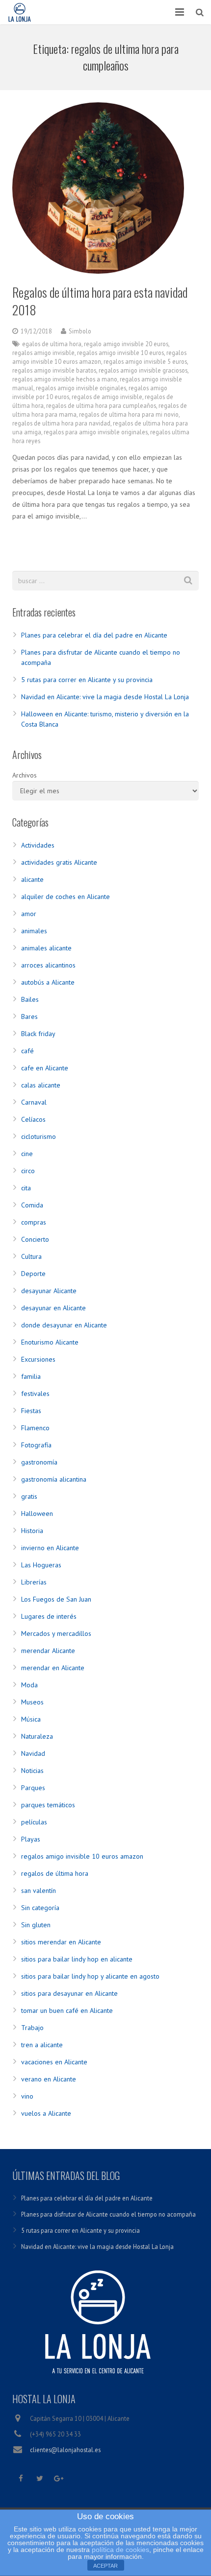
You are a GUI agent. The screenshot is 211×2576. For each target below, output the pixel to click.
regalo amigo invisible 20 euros (126, 344)
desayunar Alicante (49, 1291)
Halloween (37, 1513)
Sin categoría (40, 1908)
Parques (33, 1788)
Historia (32, 1531)
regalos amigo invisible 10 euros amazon (82, 1856)
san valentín (39, 1891)
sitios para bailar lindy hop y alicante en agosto (90, 1976)
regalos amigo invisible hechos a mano (65, 379)
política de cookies (120, 2550)
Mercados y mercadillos (56, 1633)
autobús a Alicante (48, 982)
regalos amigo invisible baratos (54, 370)
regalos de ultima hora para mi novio (129, 414)
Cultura (31, 1256)
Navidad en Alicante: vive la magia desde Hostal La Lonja (105, 697)
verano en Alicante (49, 2079)
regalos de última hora (55, 1873)
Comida (32, 1205)
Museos (32, 1702)
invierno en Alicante (50, 1548)
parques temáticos (48, 1805)
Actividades (38, 845)
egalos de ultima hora (52, 344)
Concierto (35, 1239)
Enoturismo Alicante (50, 1342)
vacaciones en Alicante (54, 2062)
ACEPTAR (105, 2566)
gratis (29, 1496)
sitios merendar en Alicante (61, 1942)
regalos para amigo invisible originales (96, 432)
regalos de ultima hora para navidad (61, 423)
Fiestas (31, 1411)
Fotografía (36, 1445)
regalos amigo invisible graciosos (143, 370)
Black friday (38, 1034)
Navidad (33, 1753)
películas (34, 1822)
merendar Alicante (48, 1651)
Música (31, 1719)
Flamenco (35, 1428)
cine (27, 1154)
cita (26, 1188)
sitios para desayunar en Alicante (69, 1993)
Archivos (25, 775)
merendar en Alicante (53, 1668)
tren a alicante (42, 2045)
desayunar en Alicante (53, 1308)
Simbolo (80, 331)
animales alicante (46, 948)
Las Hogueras (41, 1565)
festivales (35, 1394)
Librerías (34, 1582)
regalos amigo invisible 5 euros (145, 361)
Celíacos (33, 1119)
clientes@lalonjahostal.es (65, 2450)
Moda (29, 1685)
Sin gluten (36, 1925)
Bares (29, 1016)
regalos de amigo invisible (107, 397)
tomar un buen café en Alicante (67, 2010)
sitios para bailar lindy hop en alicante (77, 1959)
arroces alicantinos (48, 965)
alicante (32, 879)
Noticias (32, 1771)
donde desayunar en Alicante (64, 1325)
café (27, 1051)
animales (34, 931)
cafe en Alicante (45, 1068)
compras (34, 1222)
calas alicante (41, 1085)
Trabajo (32, 2028)
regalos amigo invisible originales (81, 388)
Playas (31, 1839)
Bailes (30, 999)
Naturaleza (37, 1736)
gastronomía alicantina (54, 1479)
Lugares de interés (49, 1616)
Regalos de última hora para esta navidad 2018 (100, 301)
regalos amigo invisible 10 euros (120, 353)
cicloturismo (39, 1136)
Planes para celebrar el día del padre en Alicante (94, 635)
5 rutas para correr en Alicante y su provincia (87, 680)
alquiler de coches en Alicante (66, 897)
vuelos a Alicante (46, 2113)
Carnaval (34, 1102)
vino (27, 2096)
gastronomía (39, 1462)
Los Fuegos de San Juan (56, 1599)
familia (31, 1376)
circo (28, 1171)
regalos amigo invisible (43, 353)
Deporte (33, 1274)
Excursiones (38, 1359)
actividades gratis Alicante (59, 862)
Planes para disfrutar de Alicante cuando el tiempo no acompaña (108, 2214)
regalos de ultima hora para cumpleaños (101, 405)
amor (29, 914)
